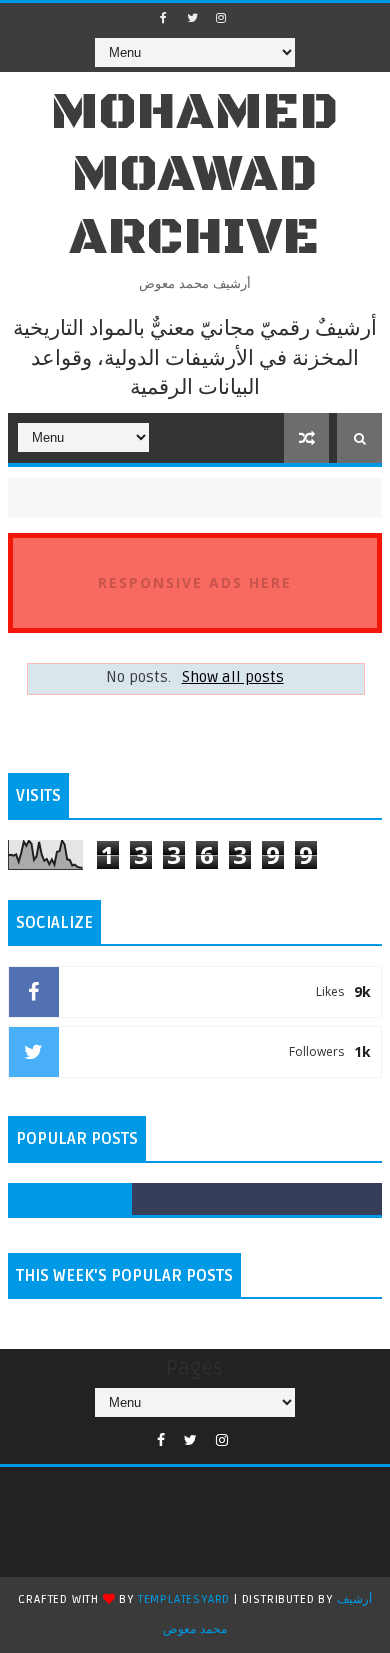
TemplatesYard (184, 1599)
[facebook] (163, 18)
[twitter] (192, 18)
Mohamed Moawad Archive (195, 175)
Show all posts (232, 677)
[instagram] (221, 18)
